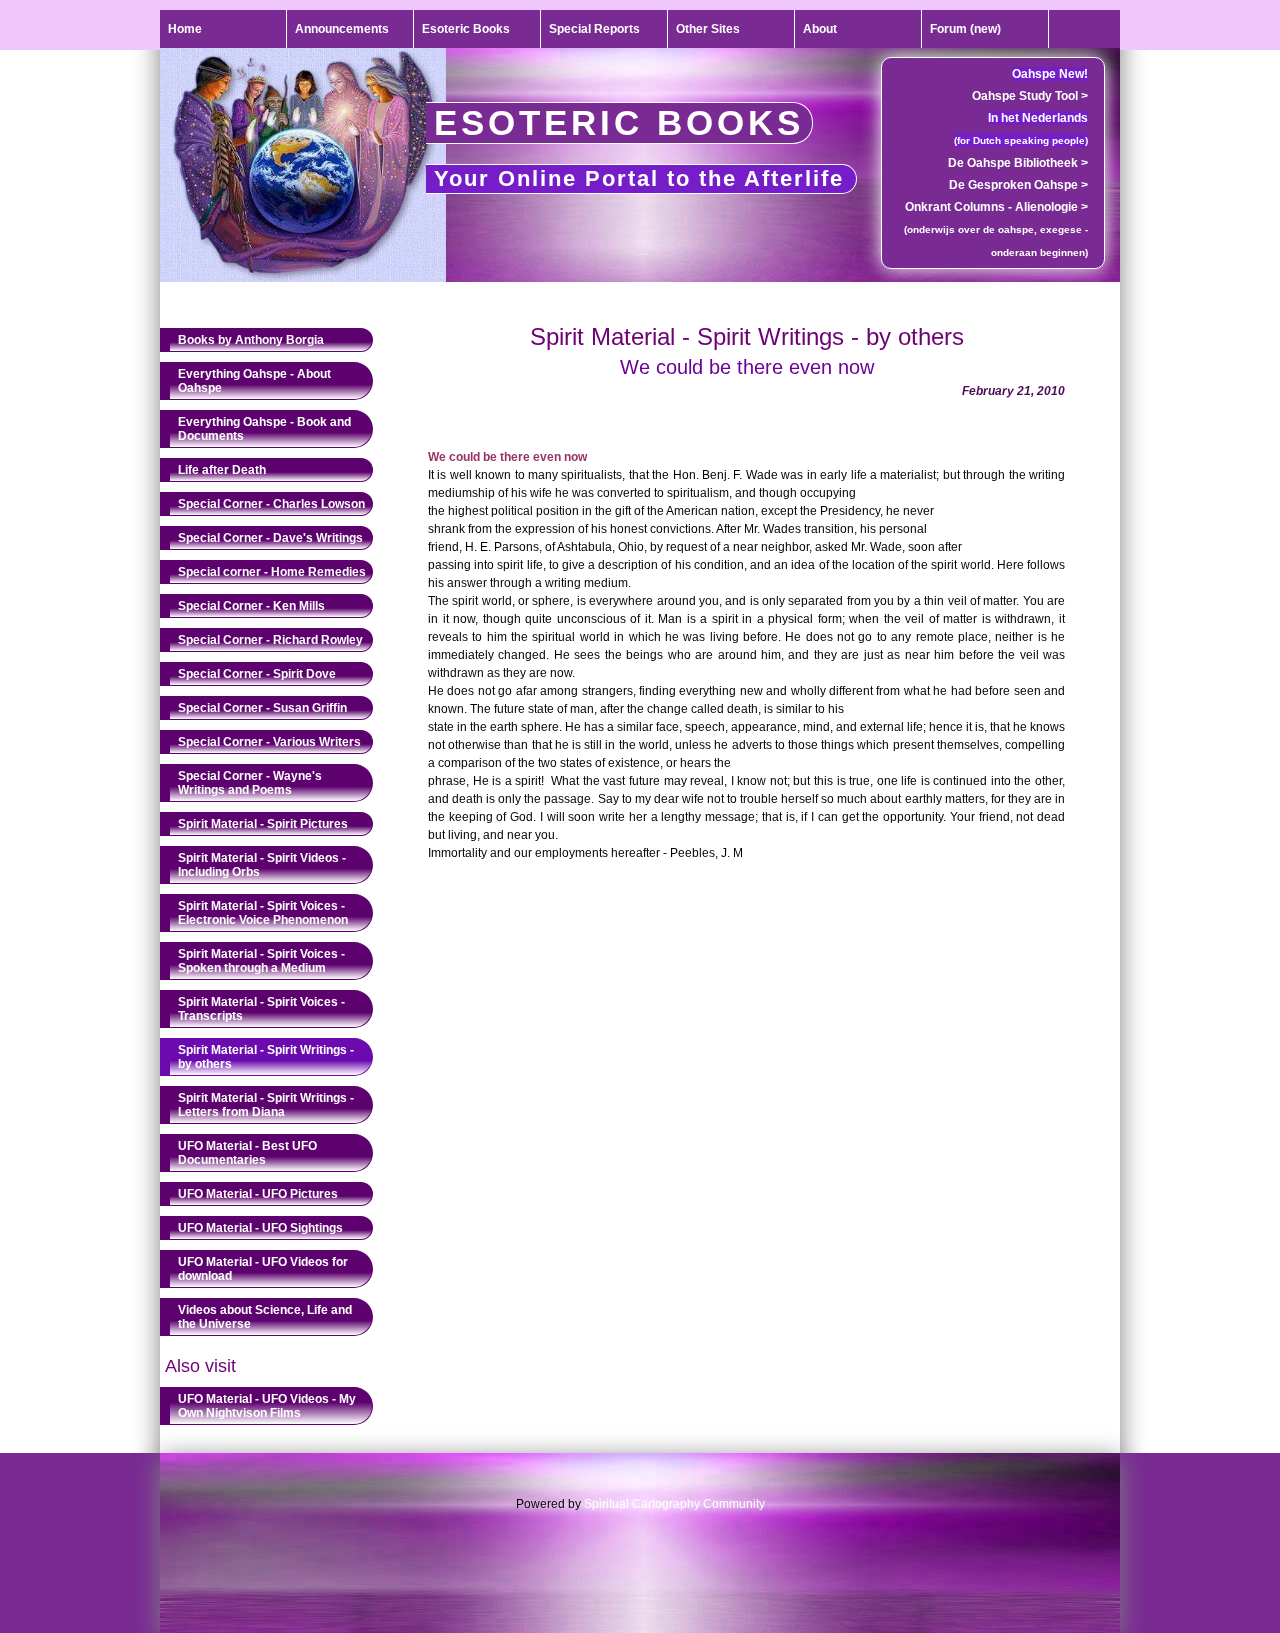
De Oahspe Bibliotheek (1018, 163)
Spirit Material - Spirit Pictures (263, 824)
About (820, 29)
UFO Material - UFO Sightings (260, 1228)
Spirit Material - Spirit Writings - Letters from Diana (266, 1105)
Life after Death (222, 470)
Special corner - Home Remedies (272, 572)
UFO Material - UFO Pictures (258, 1194)
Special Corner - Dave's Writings (270, 538)
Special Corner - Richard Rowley (270, 640)
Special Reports (594, 29)
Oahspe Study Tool (1030, 96)
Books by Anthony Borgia (251, 340)
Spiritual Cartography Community (674, 1504)
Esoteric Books (466, 29)
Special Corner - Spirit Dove (257, 674)
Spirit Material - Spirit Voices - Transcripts (261, 1009)
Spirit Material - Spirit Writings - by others (266, 1057)
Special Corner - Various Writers (269, 742)
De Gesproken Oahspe (1018, 185)
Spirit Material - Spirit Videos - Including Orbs (262, 865)
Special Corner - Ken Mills (251, 606)
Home (185, 29)
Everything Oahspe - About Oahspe (254, 381)
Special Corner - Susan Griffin (262, 708)
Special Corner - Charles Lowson (271, 504)
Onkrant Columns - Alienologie (996, 207)
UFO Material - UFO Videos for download (263, 1269)
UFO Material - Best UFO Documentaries (247, 1153)
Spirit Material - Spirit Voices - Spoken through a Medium (261, 961)
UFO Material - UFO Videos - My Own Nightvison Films (267, 1406)
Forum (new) (965, 29)
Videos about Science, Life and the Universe (265, 1317)
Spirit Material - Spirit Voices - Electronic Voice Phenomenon (263, 913)
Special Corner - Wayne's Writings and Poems (250, 783)
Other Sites (708, 29)
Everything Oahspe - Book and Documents (264, 429)
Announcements (342, 29)
